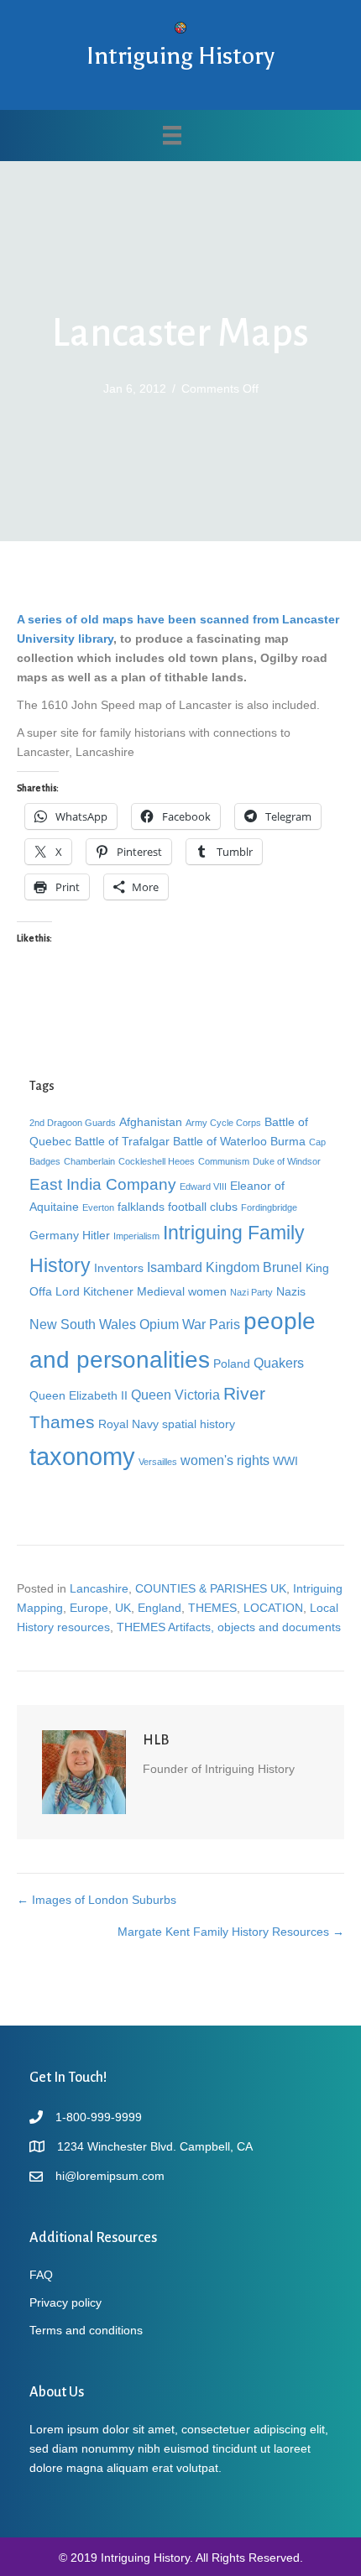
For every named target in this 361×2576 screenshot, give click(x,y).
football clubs (203, 1207)
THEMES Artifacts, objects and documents (229, 1627)
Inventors (119, 1268)
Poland (232, 1364)
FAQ (41, 2275)
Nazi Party (251, 1292)
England (160, 1608)
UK (123, 1608)
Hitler (96, 1235)
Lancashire (99, 1588)
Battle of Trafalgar (122, 1141)
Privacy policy (65, 2302)
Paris (225, 1324)
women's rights (225, 1460)
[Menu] (172, 135)
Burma (288, 1141)
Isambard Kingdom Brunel (225, 1267)
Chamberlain (89, 1161)
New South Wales (83, 1324)
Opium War (173, 1324)
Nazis (291, 1291)
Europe (89, 1608)
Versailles (158, 1462)
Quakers (279, 1363)
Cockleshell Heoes (157, 1161)
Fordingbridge (269, 1207)
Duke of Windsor (287, 1161)
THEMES (212, 1608)
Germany (54, 1235)
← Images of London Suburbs (97, 1900)
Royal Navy (128, 1424)
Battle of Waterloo (220, 1141)
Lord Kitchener (94, 1291)
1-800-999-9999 (99, 2117)
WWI (285, 1461)
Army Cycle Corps (223, 1123)
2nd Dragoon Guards (73, 1123)
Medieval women (182, 1291)
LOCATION (273, 1608)
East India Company (103, 1184)
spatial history (199, 1424)
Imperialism (136, 1236)
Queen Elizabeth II (78, 1395)
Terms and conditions (86, 2330)
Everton (98, 1207)
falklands (141, 1207)
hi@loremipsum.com (110, 2176)
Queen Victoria (175, 1395)
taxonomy (82, 1456)
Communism (224, 1161)
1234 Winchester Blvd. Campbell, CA (155, 2146)
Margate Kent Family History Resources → (231, 1932)
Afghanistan (151, 1122)
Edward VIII (203, 1186)
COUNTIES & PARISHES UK (211, 1588)
